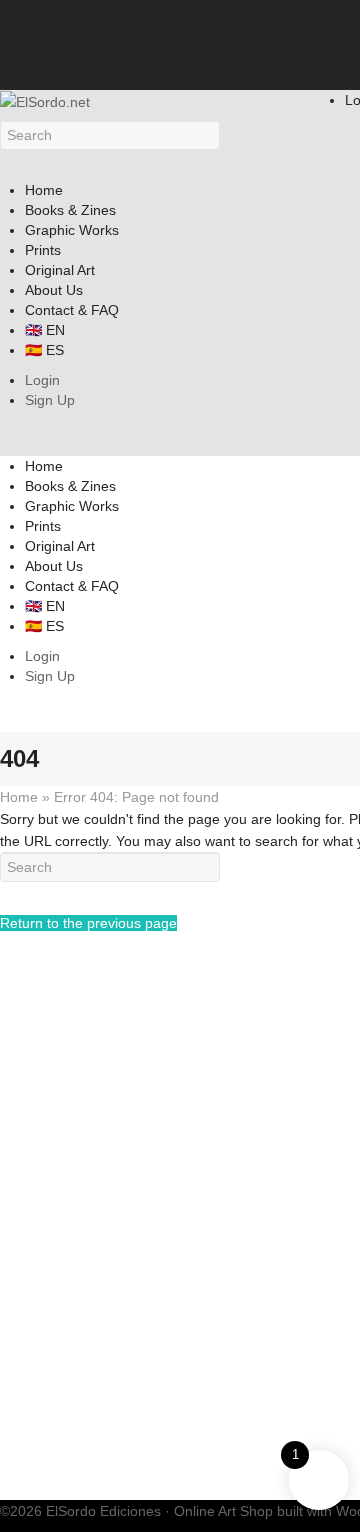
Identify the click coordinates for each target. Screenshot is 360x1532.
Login (42, 380)
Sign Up (50, 400)
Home (19, 797)
